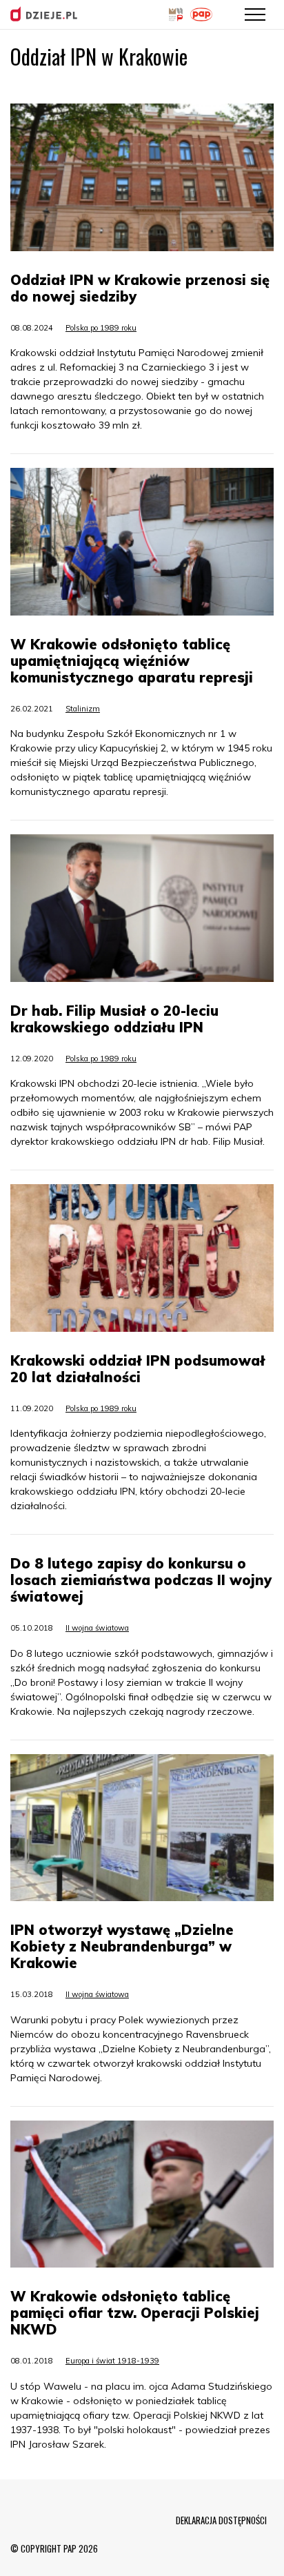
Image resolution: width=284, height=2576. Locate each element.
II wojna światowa (97, 1628)
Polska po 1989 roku (101, 328)
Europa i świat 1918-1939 (112, 2361)
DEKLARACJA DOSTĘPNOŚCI (221, 2520)
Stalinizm (83, 709)
